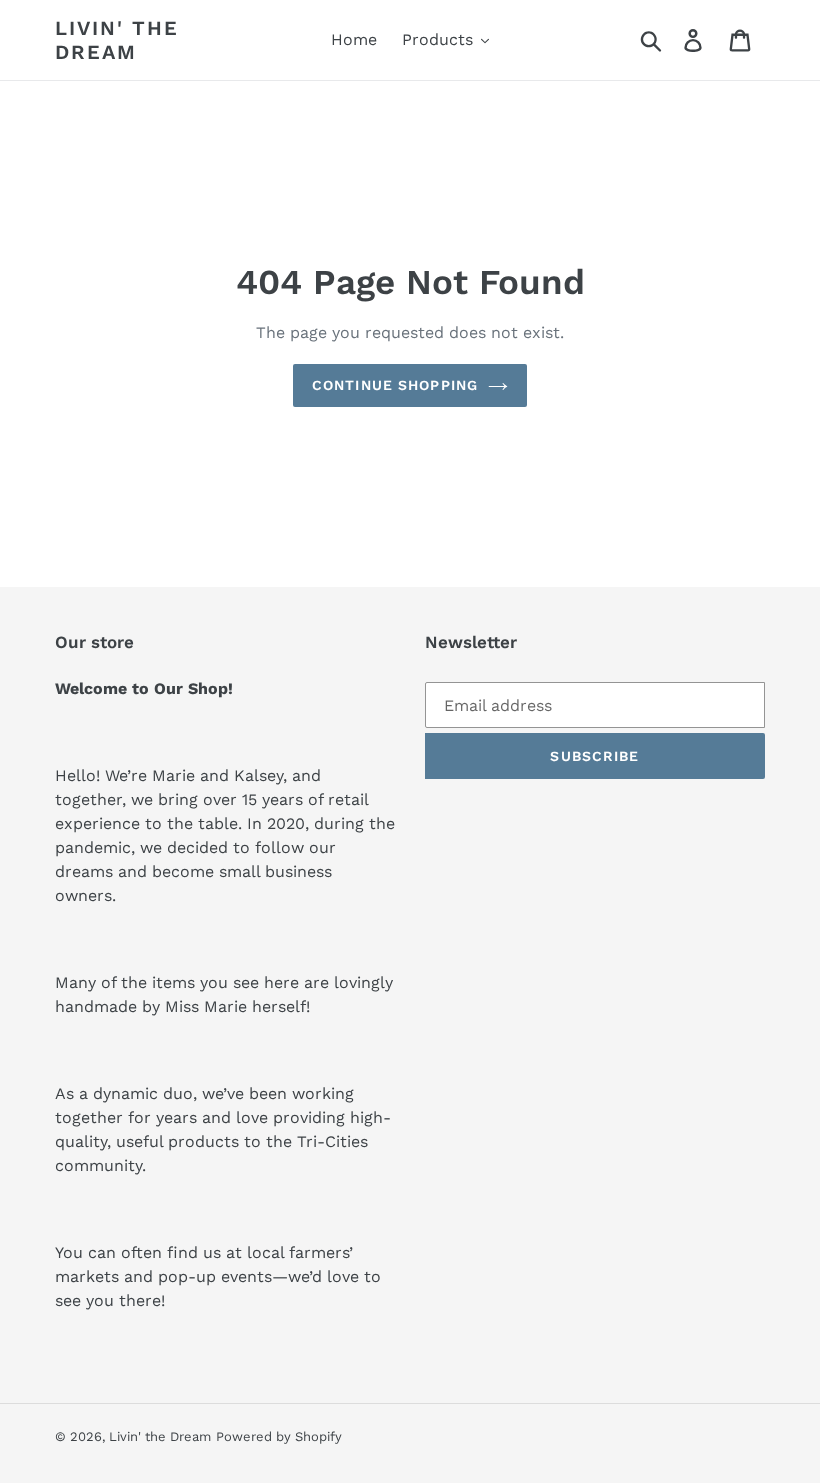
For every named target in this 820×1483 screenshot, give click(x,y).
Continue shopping (395, 385)
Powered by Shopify (279, 1436)
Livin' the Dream (117, 40)
